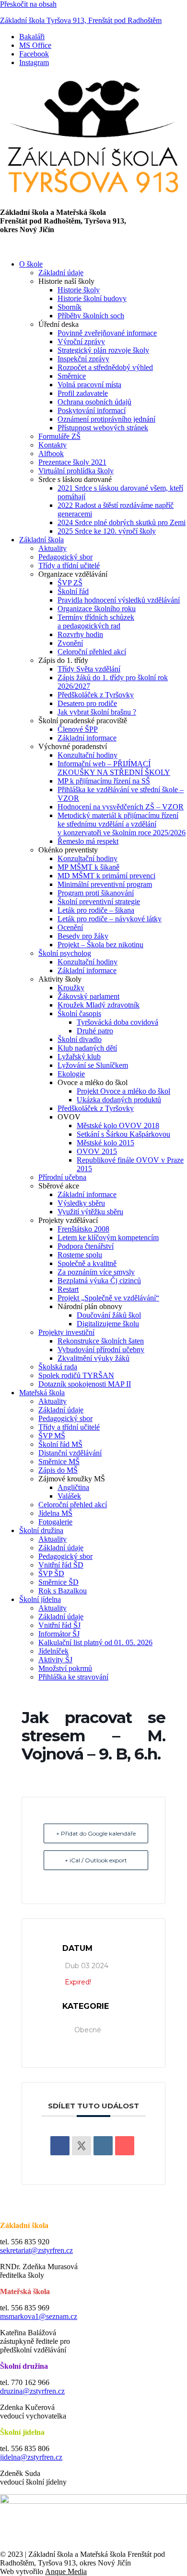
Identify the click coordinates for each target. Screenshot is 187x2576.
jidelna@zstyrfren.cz (31, 2457)
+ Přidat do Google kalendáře (96, 1833)
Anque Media (66, 2571)
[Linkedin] (103, 2146)
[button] (93, 247)
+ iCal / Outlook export (96, 1860)
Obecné (88, 2030)
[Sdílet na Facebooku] (60, 2146)
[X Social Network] (82, 2146)
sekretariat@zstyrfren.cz (36, 2250)
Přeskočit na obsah (28, 4)
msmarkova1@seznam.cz (39, 2316)
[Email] (125, 2146)
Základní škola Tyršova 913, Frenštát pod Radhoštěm (81, 20)
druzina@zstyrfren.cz (32, 2391)
